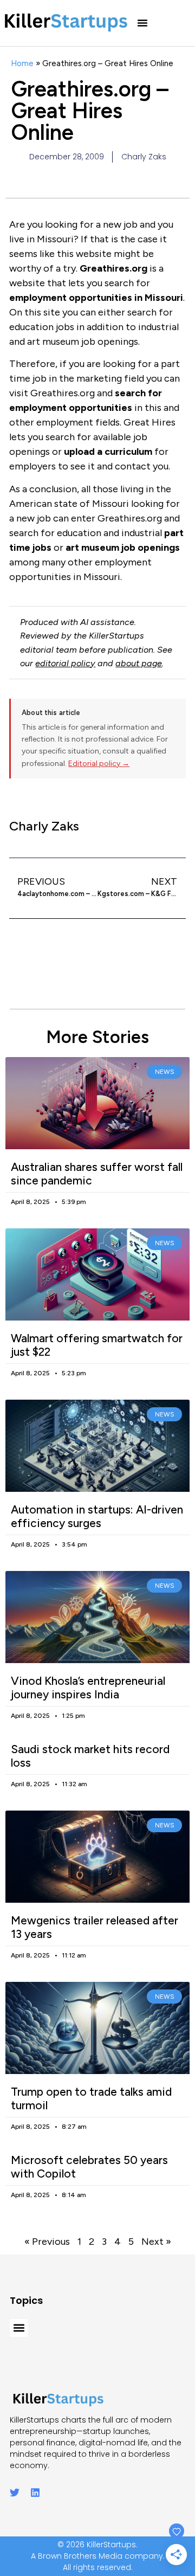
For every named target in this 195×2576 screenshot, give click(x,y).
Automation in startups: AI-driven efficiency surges (97, 1516)
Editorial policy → (99, 764)
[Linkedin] (35, 2493)
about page (139, 663)
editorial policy (65, 663)
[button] (142, 23)
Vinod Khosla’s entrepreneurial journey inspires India (88, 1688)
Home (22, 63)
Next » (156, 2242)
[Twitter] (15, 2493)
